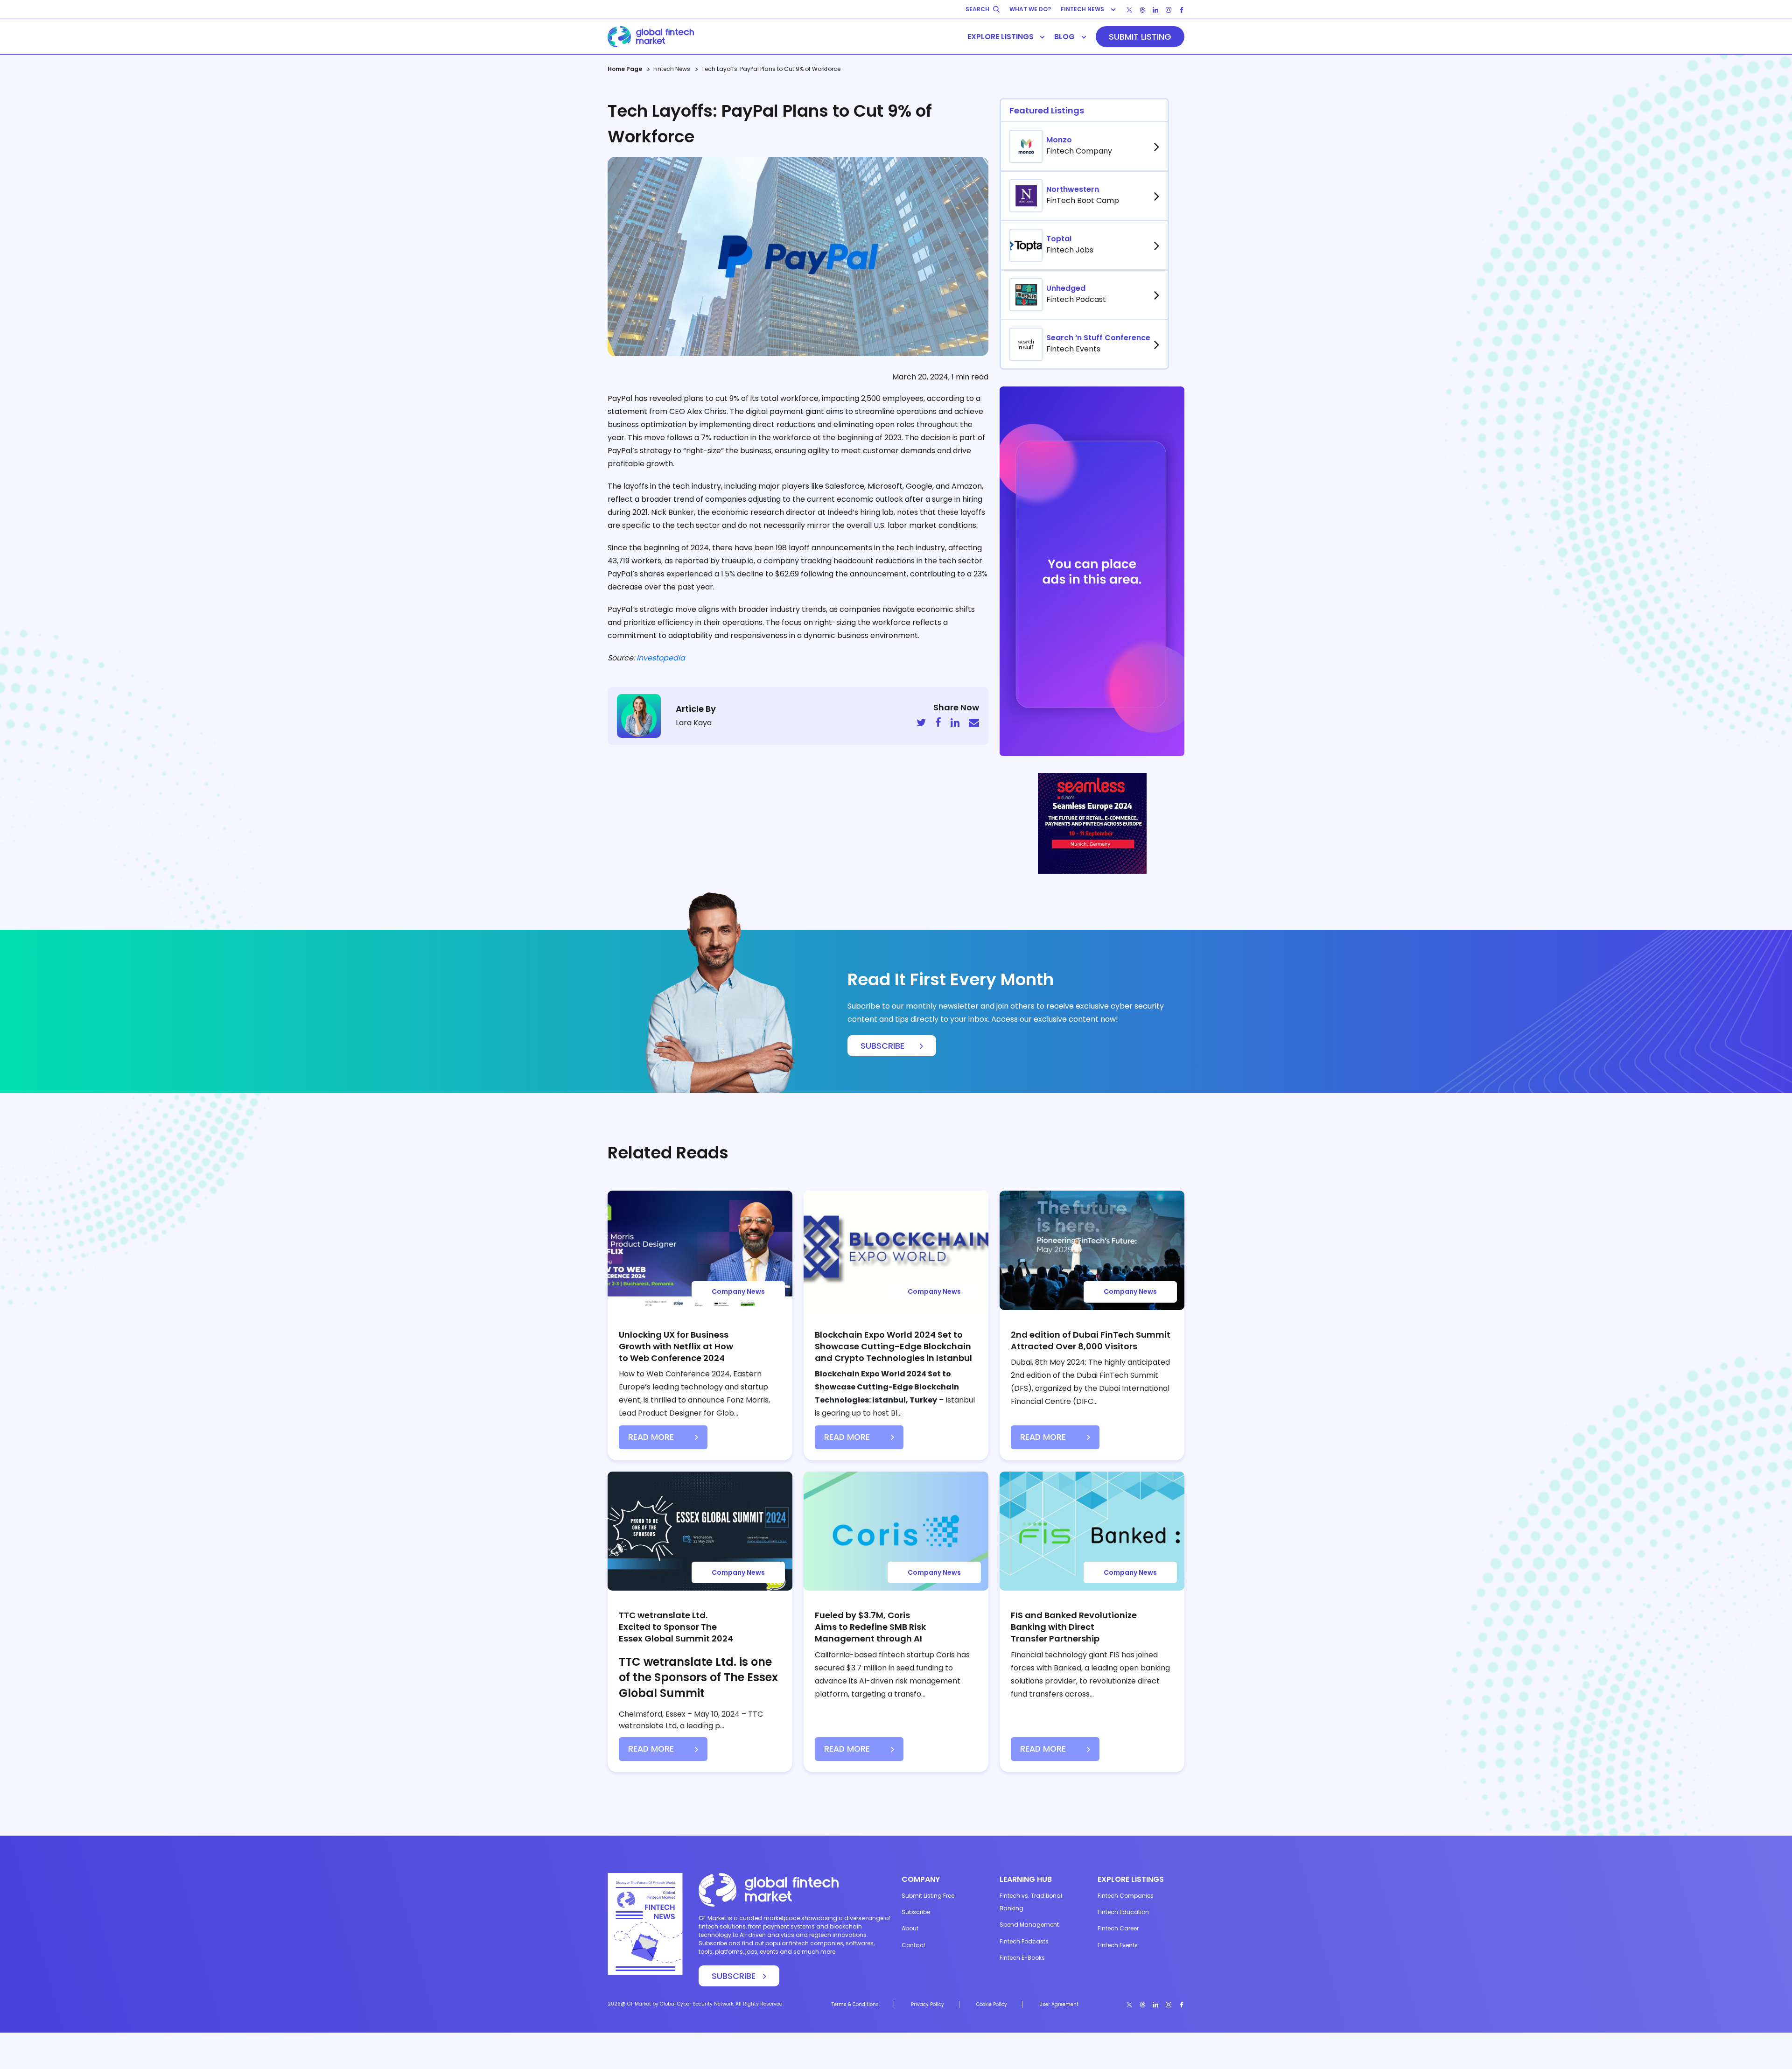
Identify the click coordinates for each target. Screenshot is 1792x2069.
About (910, 1928)
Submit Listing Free (928, 1896)
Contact (913, 1945)
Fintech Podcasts (1024, 1941)
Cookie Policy (992, 2004)
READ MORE (651, 1437)
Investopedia (661, 658)
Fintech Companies (1126, 1896)
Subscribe (916, 1912)
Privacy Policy (927, 2004)
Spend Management (1029, 1925)
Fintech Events (1118, 1945)
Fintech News (672, 69)
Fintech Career (1118, 1928)
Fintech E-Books (1022, 1958)
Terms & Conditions (855, 2004)
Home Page (625, 69)
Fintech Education (1123, 1912)
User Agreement (1059, 2004)
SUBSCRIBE (882, 1046)
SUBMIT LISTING (1140, 37)
